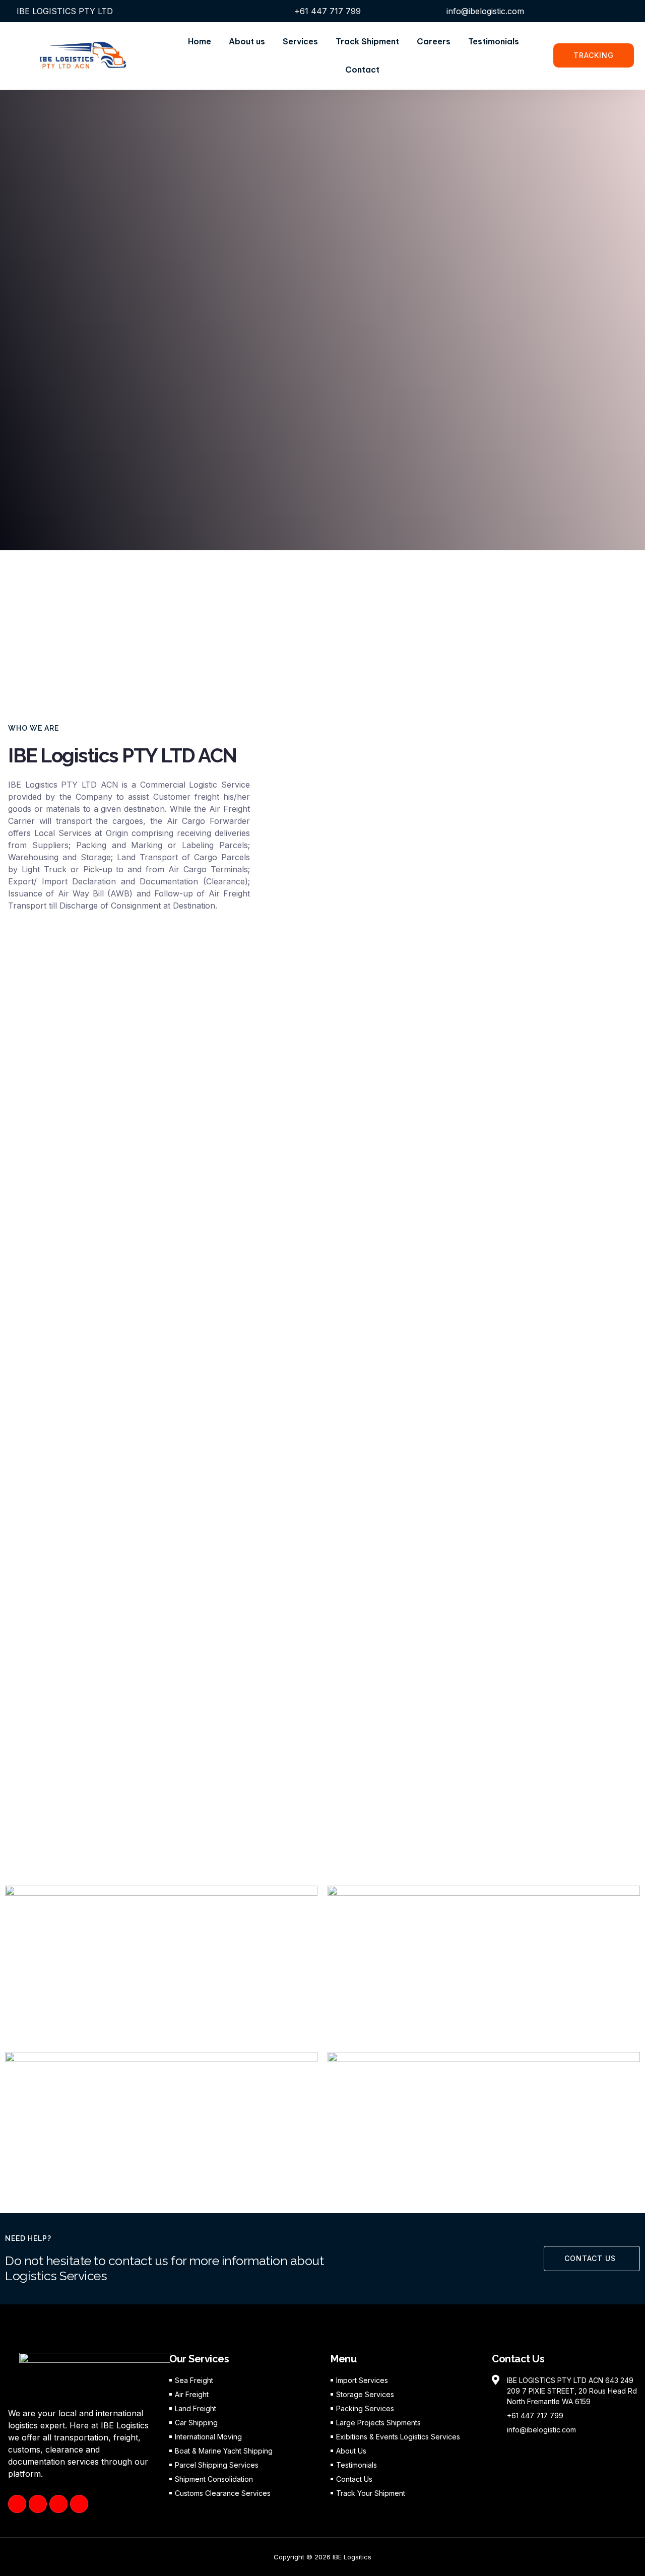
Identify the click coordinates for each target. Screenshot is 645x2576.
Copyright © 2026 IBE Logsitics (322, 2557)
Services (300, 41)
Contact (362, 70)
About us (247, 41)
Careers (434, 41)
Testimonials (494, 41)
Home (200, 41)
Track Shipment (367, 41)
